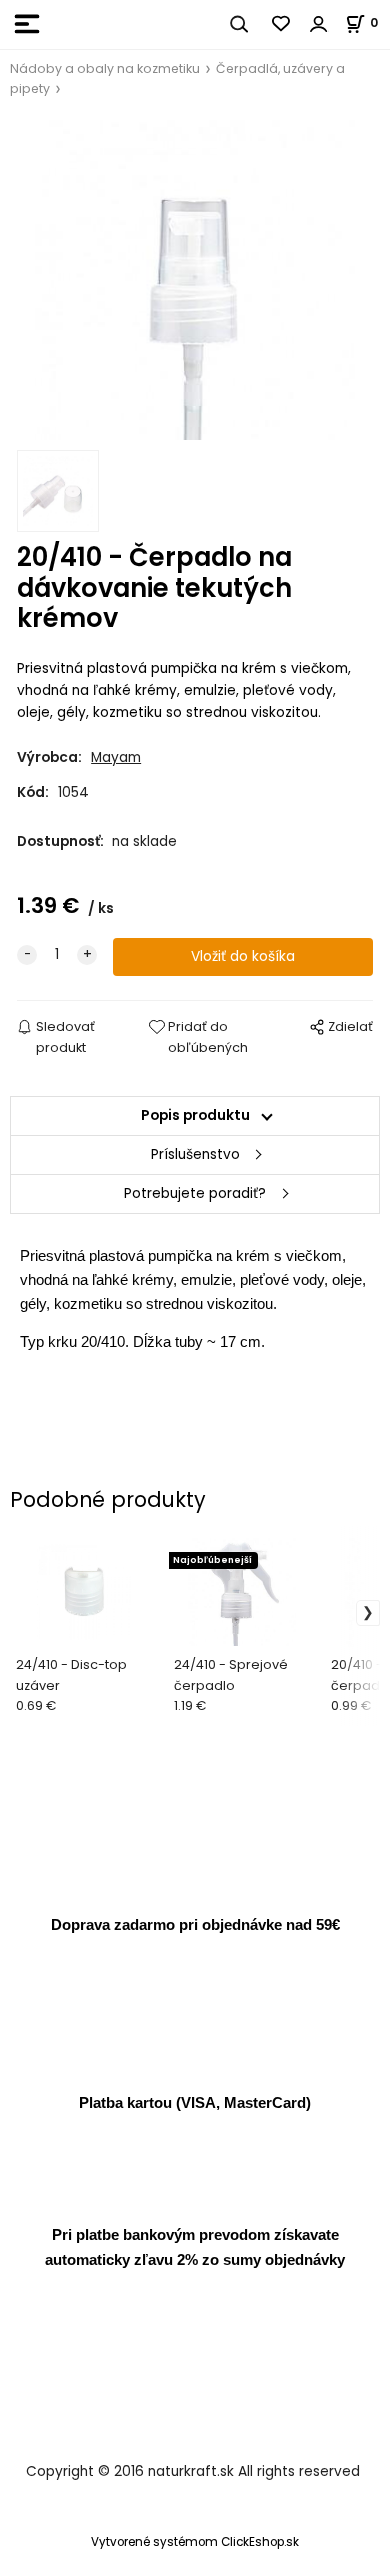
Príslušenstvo (195, 1154)
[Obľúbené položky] (282, 24)
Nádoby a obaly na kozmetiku (105, 68)
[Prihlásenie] (319, 24)
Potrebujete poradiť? (195, 1193)
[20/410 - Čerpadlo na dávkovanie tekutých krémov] (195, 280)
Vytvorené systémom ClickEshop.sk (195, 2542)
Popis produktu (195, 1115)
